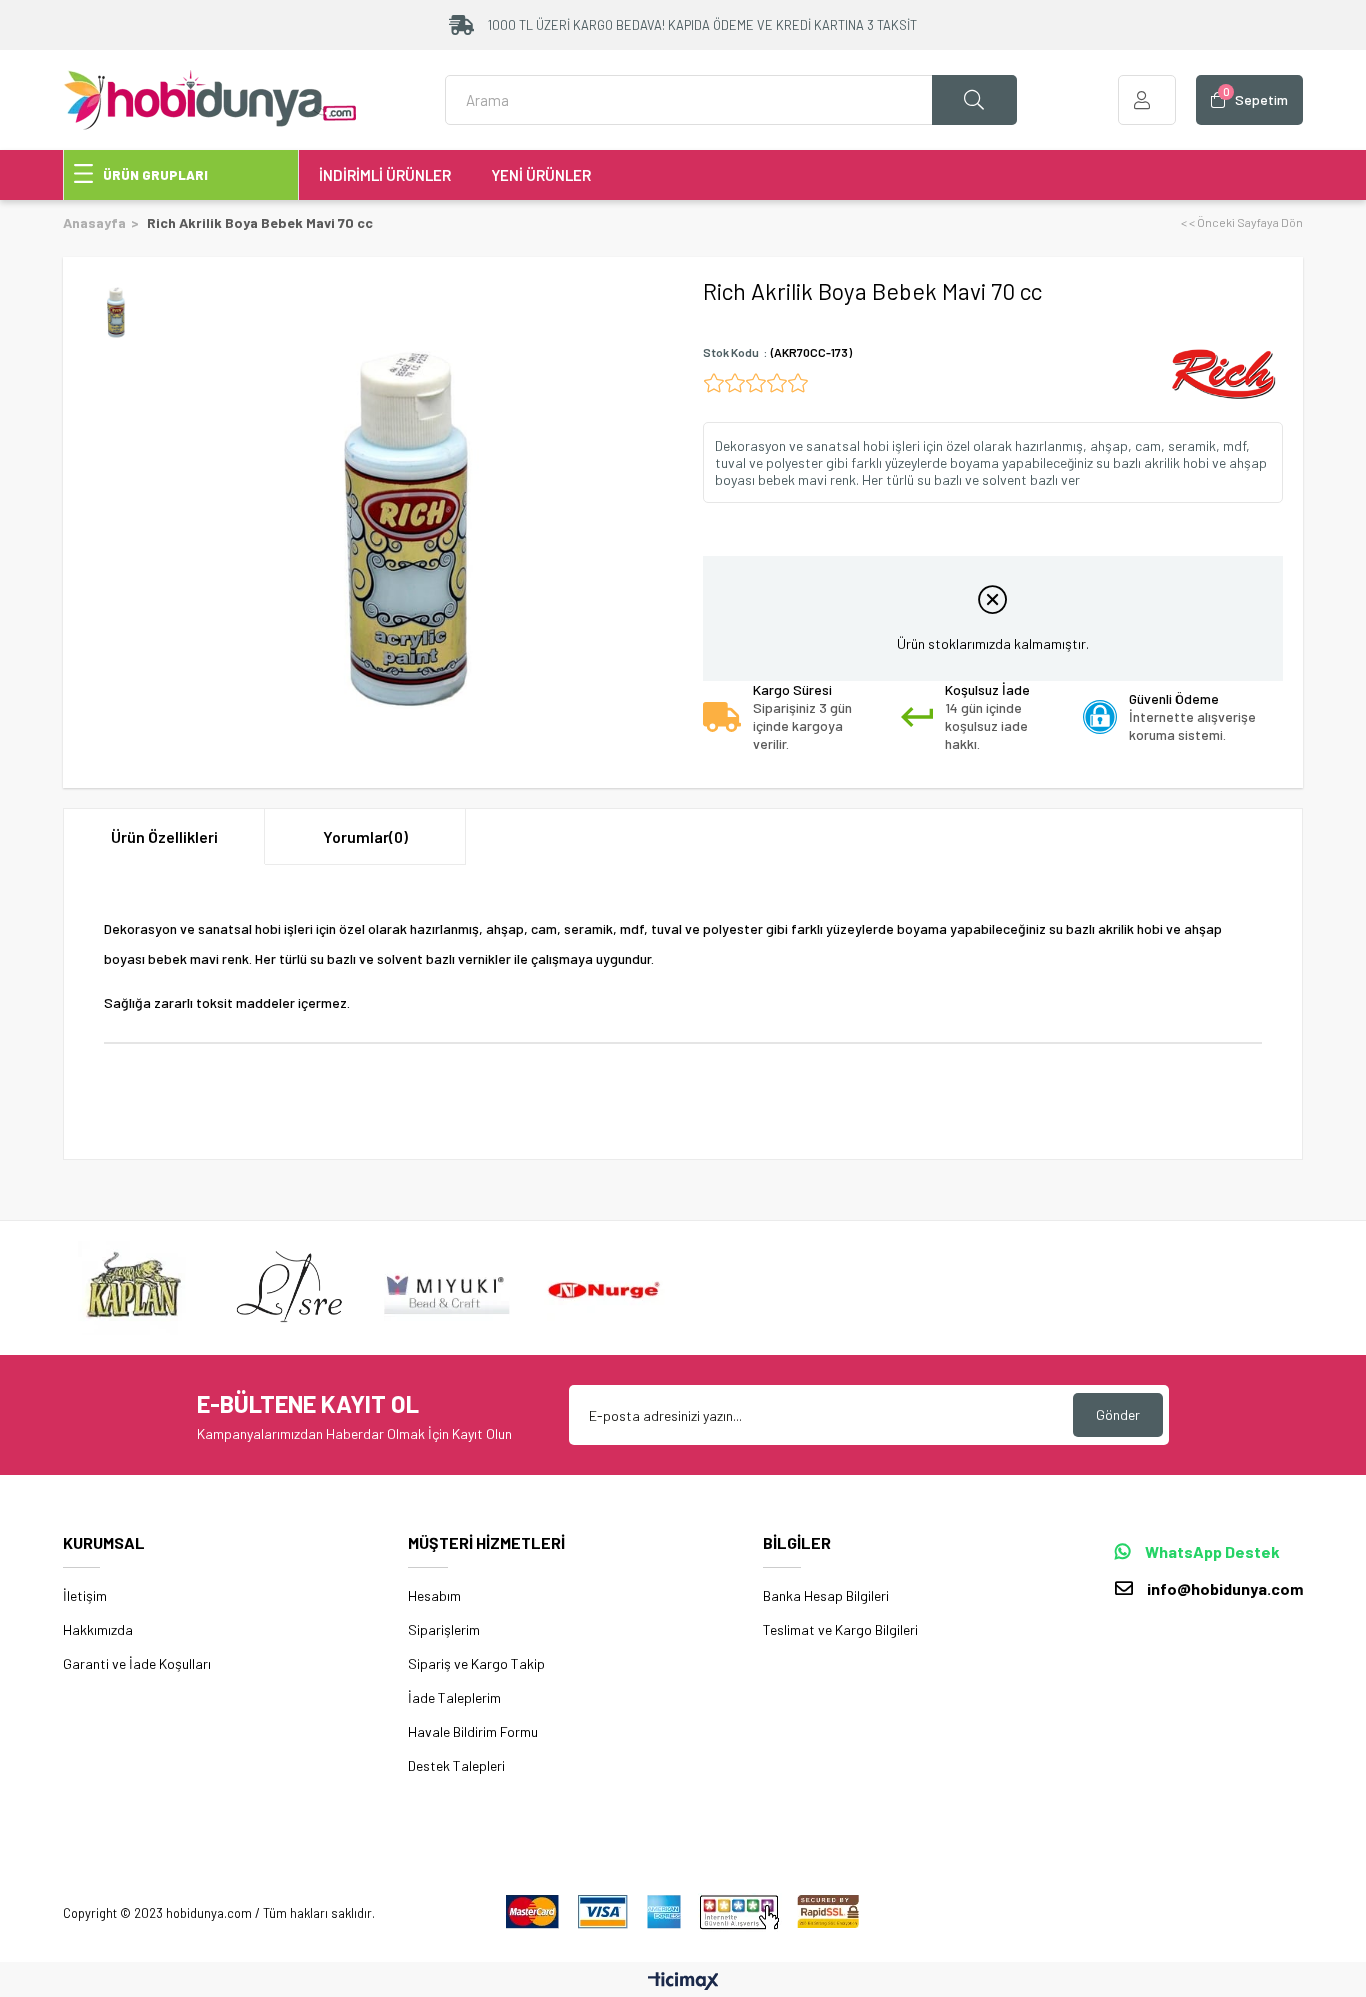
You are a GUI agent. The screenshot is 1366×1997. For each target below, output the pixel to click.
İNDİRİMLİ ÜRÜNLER (385, 175)
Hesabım (434, 1595)
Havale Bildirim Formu (473, 1731)
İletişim (85, 1595)
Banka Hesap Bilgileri (826, 1595)
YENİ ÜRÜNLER (541, 175)
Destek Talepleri (456, 1765)
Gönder (1118, 1414)
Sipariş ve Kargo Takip (476, 1663)
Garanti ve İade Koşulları (137, 1663)
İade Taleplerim (454, 1697)
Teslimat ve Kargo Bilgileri (840, 1629)
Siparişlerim (444, 1629)
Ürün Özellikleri (164, 836)
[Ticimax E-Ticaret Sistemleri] (683, 1982)
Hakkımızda (98, 1629)
